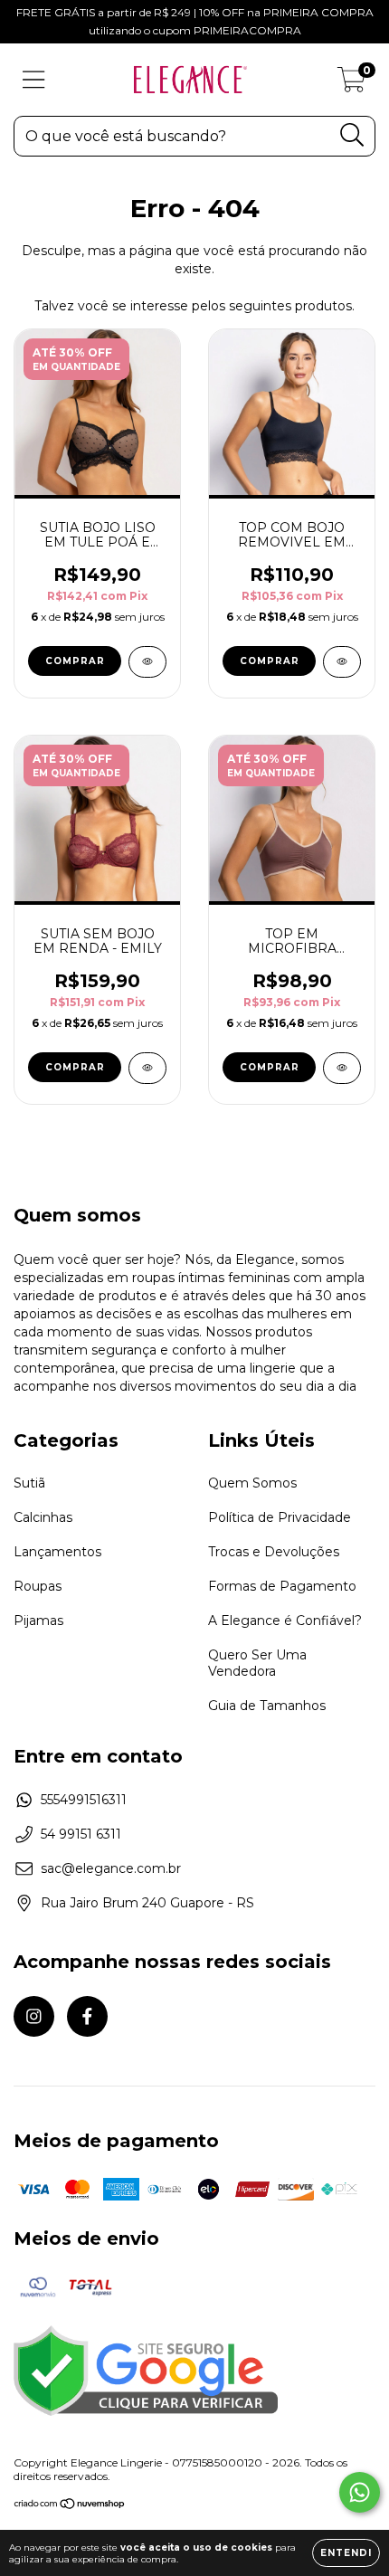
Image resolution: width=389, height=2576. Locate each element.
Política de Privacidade (280, 1517)
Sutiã (29, 1483)
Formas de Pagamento (282, 1586)
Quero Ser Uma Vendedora (257, 1663)
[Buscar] (352, 135)
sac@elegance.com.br (111, 1868)
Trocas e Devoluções (274, 1552)
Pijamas (38, 1621)
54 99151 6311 (81, 1834)
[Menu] (34, 80)
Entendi (346, 2553)
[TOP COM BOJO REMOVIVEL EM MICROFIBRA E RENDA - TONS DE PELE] (342, 662)
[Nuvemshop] (70, 2505)
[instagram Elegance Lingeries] (34, 2016)
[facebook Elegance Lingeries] (87, 2016)
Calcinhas (43, 1517)
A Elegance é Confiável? (285, 1621)
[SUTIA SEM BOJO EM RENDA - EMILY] (147, 1068)
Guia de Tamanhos (267, 1706)
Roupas (38, 1586)
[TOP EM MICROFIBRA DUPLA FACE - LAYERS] (342, 1068)
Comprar (75, 661)
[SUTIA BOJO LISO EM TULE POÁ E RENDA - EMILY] (147, 662)
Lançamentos (57, 1552)
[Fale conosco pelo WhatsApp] (360, 2492)
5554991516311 (84, 1800)
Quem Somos (252, 1483)
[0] (351, 84)
